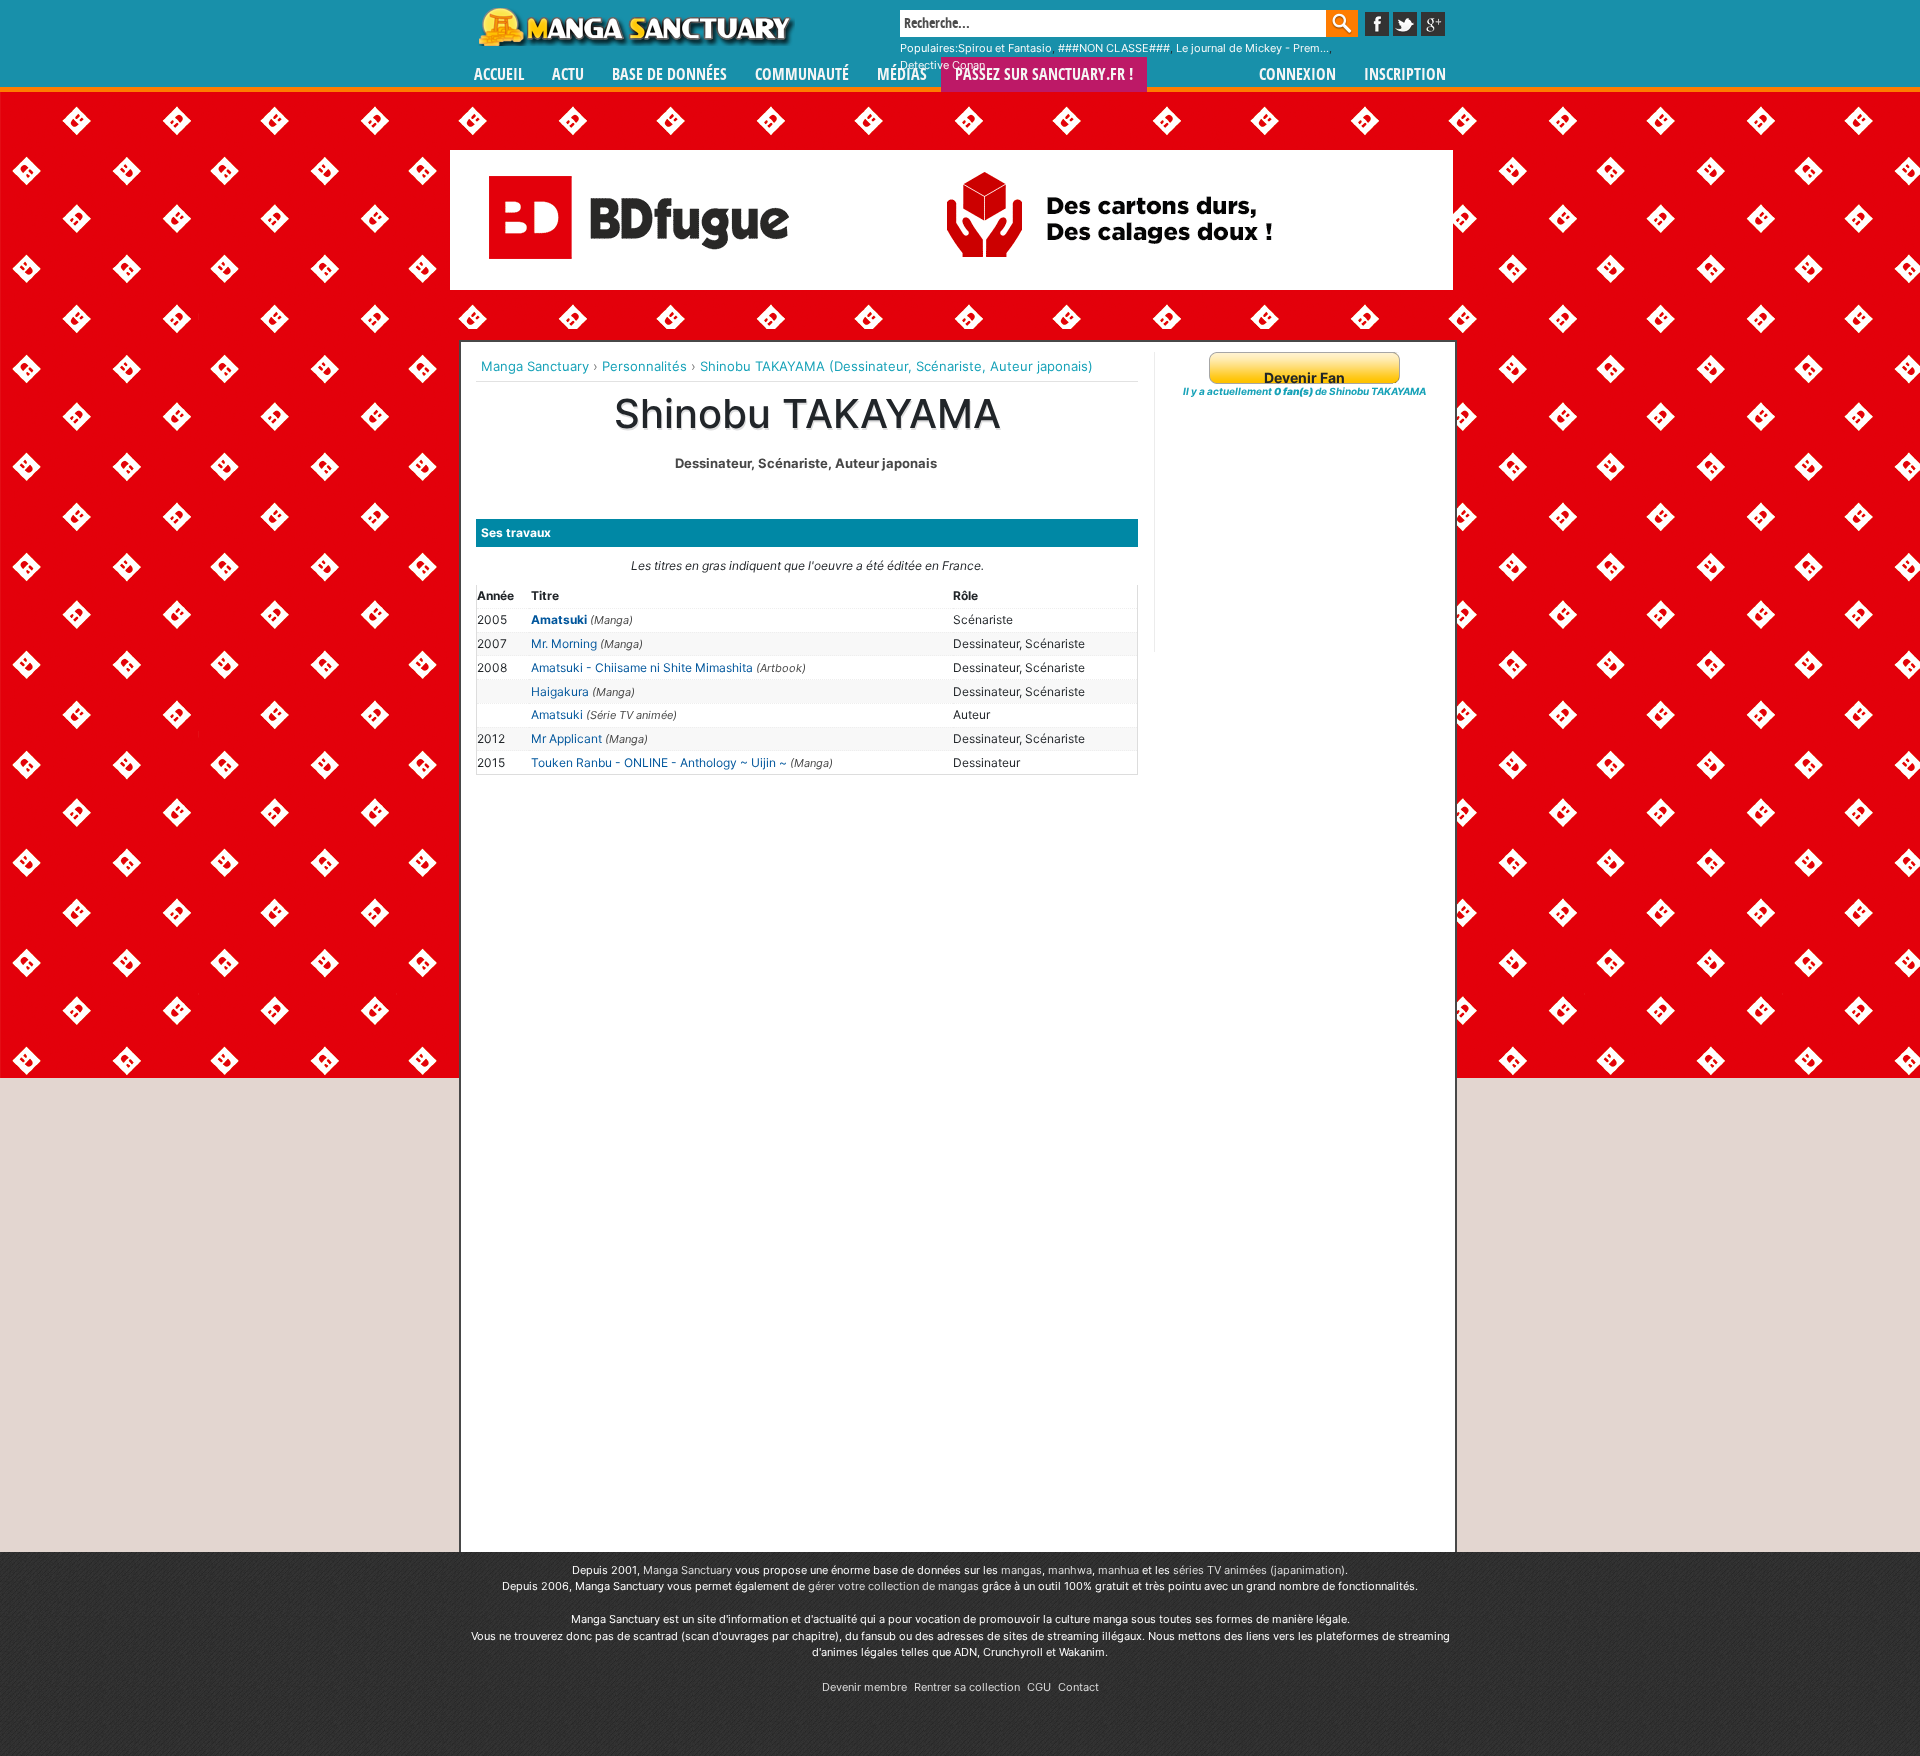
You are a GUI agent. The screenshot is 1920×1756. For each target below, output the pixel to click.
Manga (635, 27)
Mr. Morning (564, 643)
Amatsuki (559, 619)
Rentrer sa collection (967, 1687)
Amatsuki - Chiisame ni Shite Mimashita (642, 667)
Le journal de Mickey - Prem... (1252, 48)
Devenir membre (864, 1687)
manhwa (1070, 1570)
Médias (902, 74)
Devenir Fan (1304, 377)
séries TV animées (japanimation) (1259, 1570)
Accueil (499, 74)
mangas (1021, 1570)
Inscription (1405, 74)
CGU (1039, 1687)
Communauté (802, 74)
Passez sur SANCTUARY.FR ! (1044, 74)
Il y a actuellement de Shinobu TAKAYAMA (1304, 391)
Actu (568, 74)
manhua (1118, 1570)
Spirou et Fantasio (1005, 48)
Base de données (669, 74)
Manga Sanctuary (687, 1570)
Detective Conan (942, 65)
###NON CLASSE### (1114, 48)
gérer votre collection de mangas (893, 1586)
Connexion (1297, 74)
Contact (1078, 1687)
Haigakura (560, 691)
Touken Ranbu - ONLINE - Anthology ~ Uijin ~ (659, 762)
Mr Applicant (566, 738)
